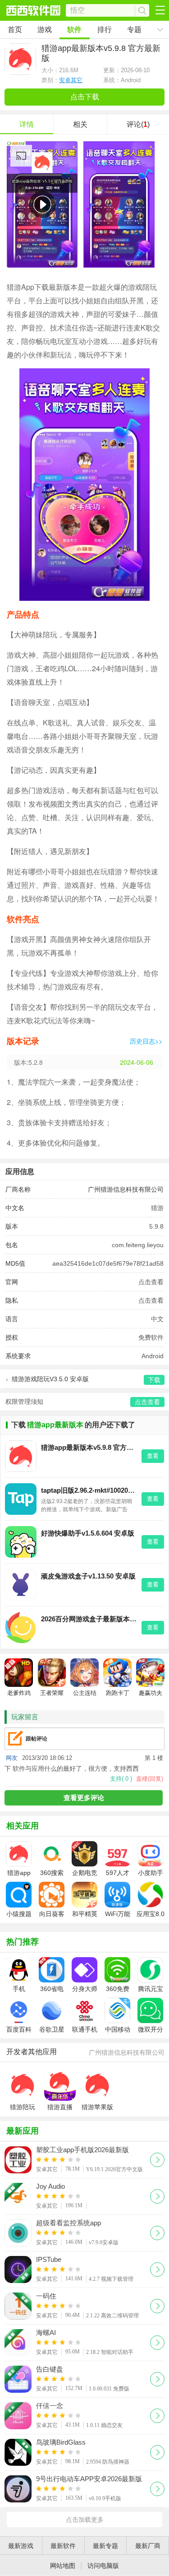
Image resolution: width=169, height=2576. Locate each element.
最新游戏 (21, 2546)
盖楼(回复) (150, 1779)
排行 (105, 30)
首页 (15, 30)
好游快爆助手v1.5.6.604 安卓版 (88, 1533)
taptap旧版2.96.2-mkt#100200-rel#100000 (89, 1490)
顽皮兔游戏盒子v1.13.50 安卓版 (88, 1576)
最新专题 (105, 2546)
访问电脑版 (103, 2566)
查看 (153, 1456)
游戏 (45, 30)
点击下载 (85, 97)
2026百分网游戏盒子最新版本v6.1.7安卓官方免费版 (89, 1619)
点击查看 (151, 1282)
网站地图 (63, 2566)
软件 (74, 30)
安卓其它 (71, 80)
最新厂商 (148, 2546)
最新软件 (63, 2546)
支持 (121, 1779)
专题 (134, 30)
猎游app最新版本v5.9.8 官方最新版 (89, 1447)
